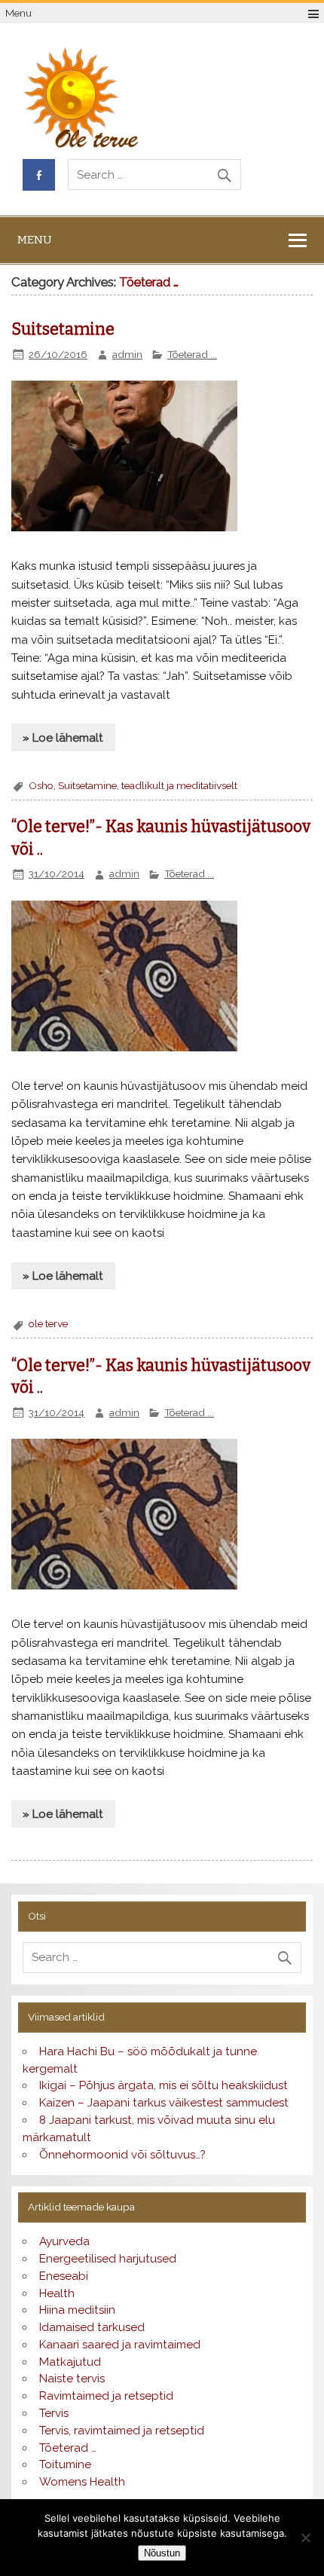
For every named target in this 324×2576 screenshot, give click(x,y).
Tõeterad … (68, 2448)
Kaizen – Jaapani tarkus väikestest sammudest (164, 2103)
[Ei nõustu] (305, 2538)
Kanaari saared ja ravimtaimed (120, 2345)
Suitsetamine (63, 329)
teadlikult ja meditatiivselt (179, 785)
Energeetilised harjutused (108, 2259)
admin (127, 354)
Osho (41, 785)
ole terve (48, 1323)
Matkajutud (70, 2362)
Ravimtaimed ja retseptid (106, 2396)
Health (57, 2293)
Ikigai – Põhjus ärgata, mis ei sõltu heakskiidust (164, 2085)
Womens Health (82, 2482)
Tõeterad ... (192, 354)
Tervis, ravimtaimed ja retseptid (122, 2431)
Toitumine (65, 2464)
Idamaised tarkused (92, 2327)
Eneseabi (64, 2276)
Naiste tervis (72, 2379)
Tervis (54, 2413)
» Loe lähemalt (63, 738)
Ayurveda (64, 2241)
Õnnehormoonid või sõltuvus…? (122, 2155)
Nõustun (162, 2553)
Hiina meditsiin (77, 2310)
